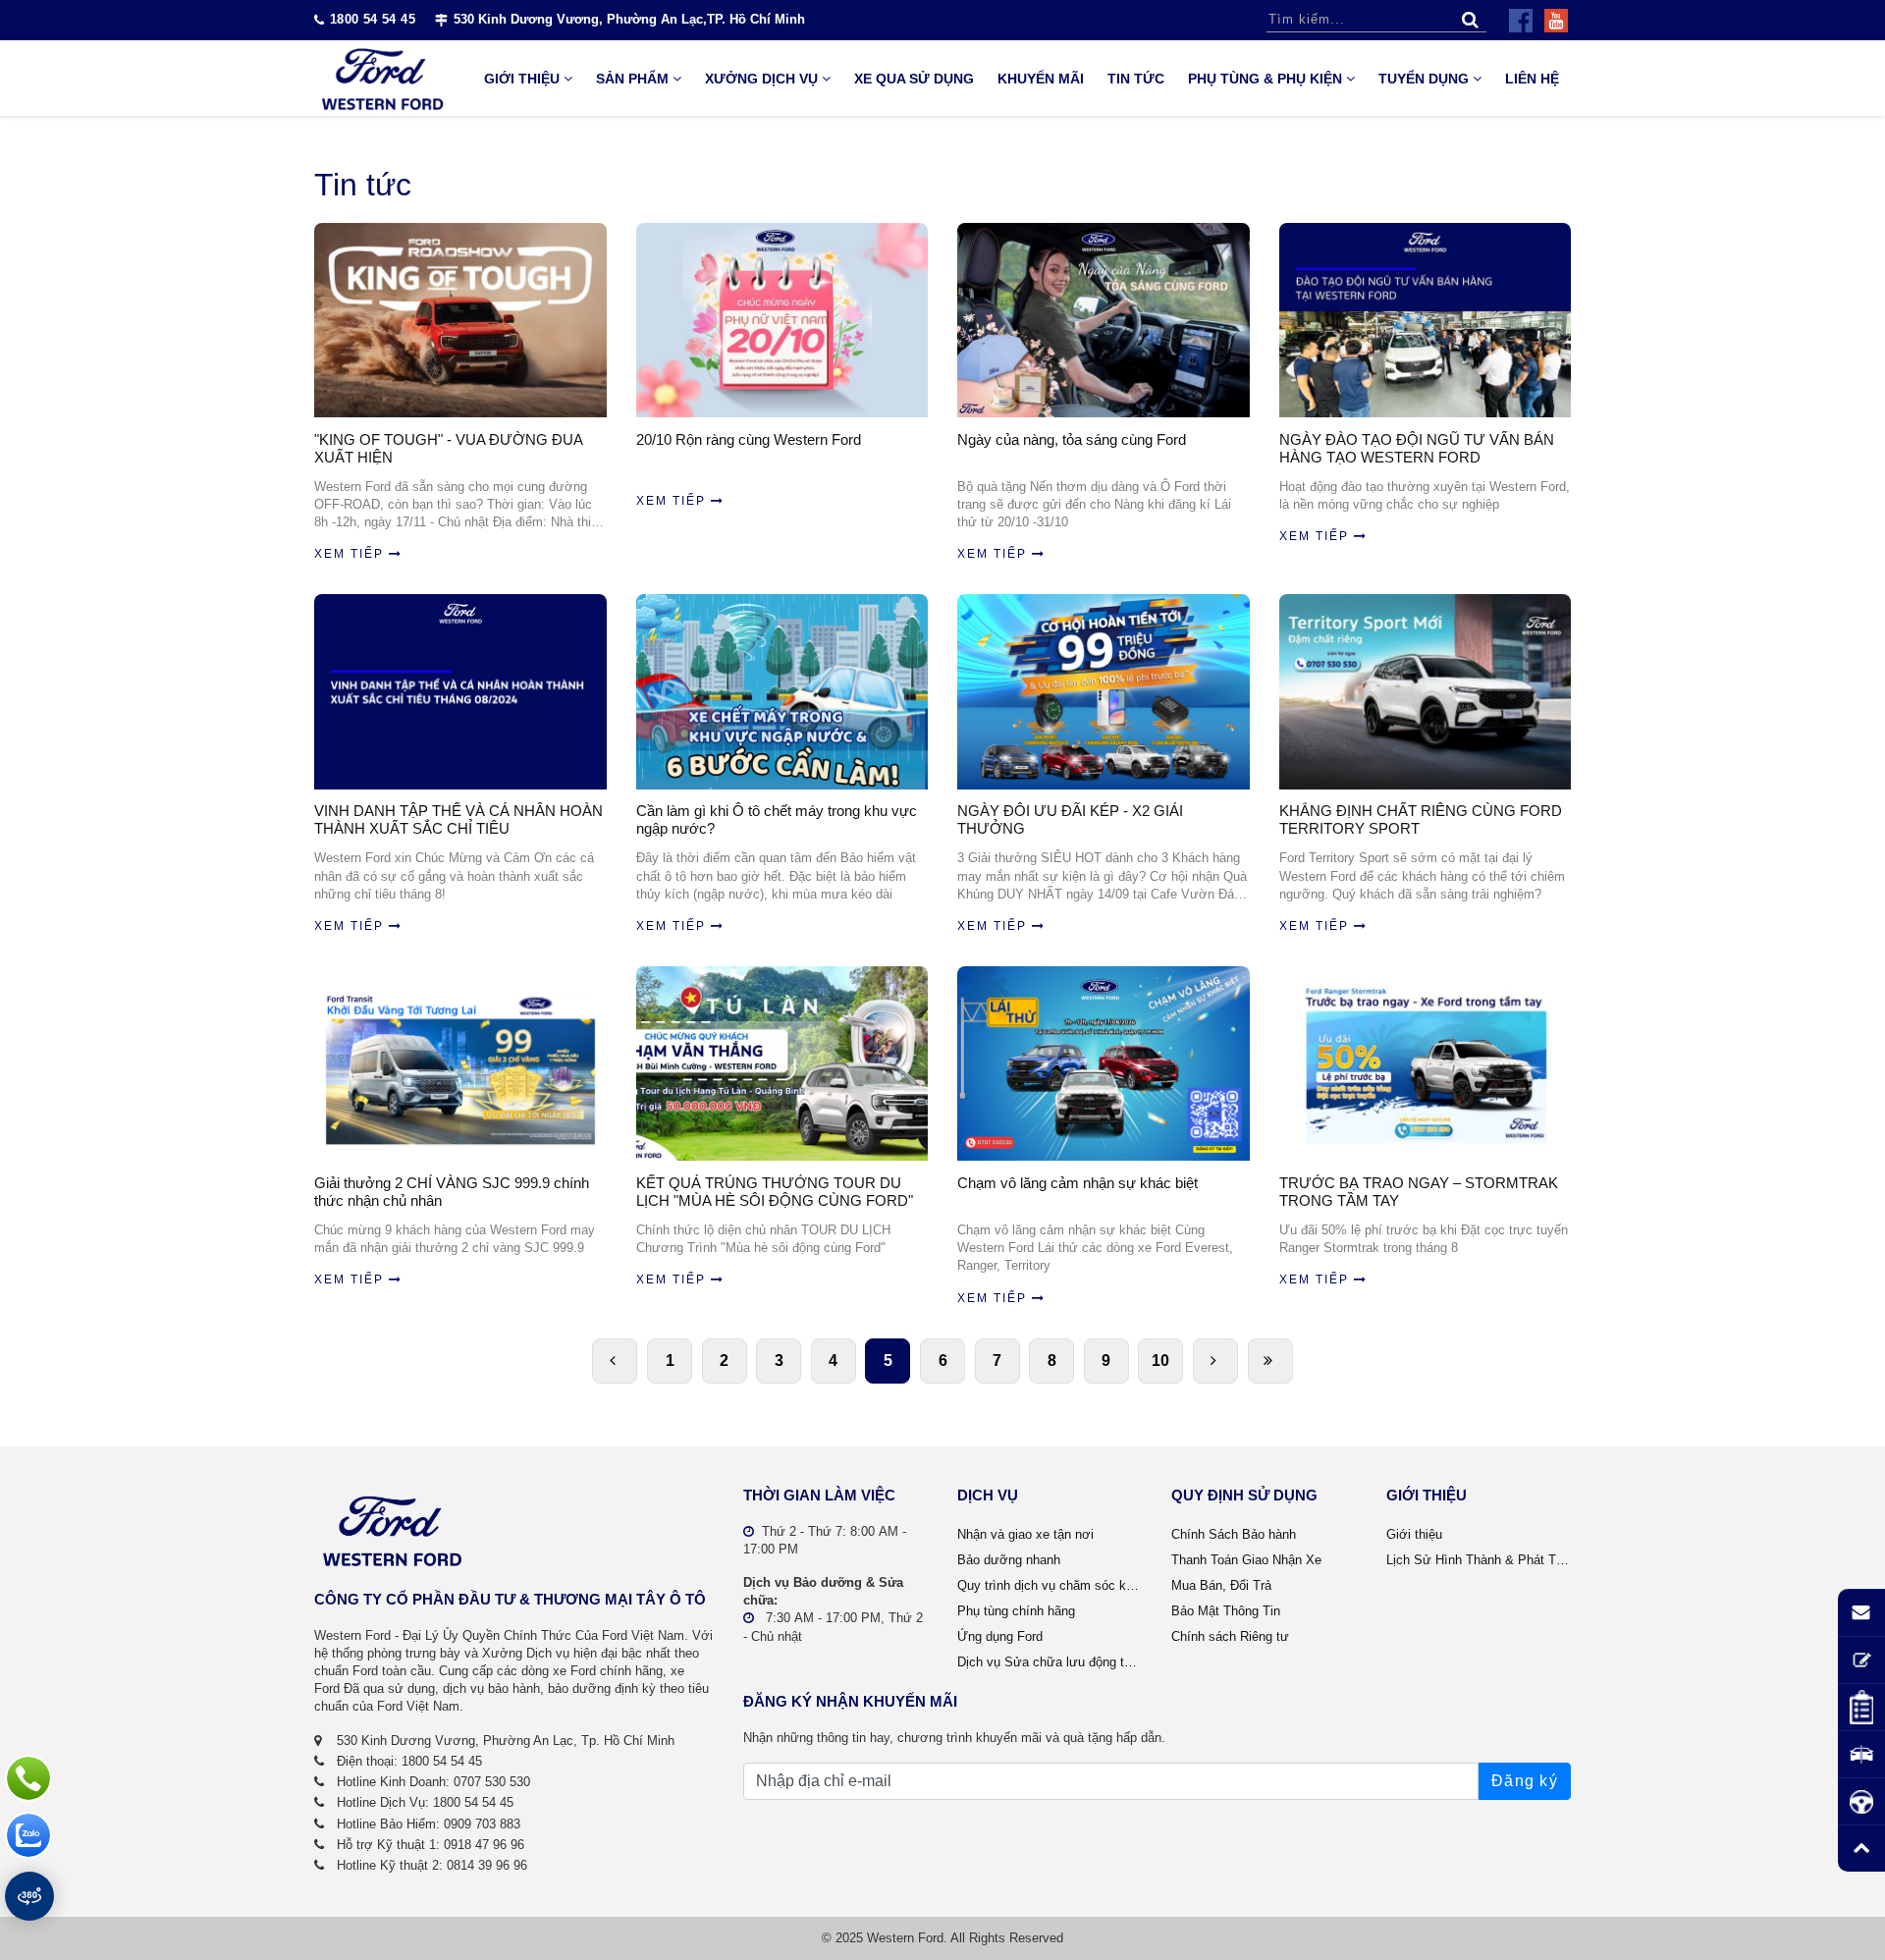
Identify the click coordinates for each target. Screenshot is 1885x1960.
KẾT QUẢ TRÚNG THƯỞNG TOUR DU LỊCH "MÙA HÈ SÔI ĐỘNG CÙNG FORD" (775, 1192)
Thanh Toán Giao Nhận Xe (1246, 1560)
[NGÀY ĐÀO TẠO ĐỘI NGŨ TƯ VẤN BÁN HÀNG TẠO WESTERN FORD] (1426, 320)
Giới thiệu (522, 79)
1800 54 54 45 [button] (373, 19)
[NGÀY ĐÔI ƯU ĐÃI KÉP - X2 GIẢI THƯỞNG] (1104, 691)
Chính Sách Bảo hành (1234, 1534)
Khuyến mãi (1041, 79)
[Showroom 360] (29, 1896)
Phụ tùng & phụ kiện (1265, 79)
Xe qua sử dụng (914, 79)
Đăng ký (1525, 1781)
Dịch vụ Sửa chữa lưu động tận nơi (1050, 1662)
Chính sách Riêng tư (1230, 1636)
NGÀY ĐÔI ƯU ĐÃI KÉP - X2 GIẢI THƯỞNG (1070, 819)
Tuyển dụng (1424, 79)
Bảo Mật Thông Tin (1226, 1611)
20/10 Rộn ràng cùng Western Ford (749, 439)
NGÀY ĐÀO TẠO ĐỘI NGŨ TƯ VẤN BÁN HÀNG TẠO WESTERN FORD (1417, 448)
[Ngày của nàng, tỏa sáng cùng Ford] (1104, 320)
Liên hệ (1532, 79)
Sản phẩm (632, 79)
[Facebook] (1521, 21)
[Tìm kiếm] (1470, 20)
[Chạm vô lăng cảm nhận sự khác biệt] (1104, 1063)
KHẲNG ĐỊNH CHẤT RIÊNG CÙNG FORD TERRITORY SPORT (1421, 819)
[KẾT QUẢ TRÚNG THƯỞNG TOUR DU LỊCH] (782, 1063)
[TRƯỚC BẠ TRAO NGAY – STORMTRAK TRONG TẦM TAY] (1426, 1063)
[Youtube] (1556, 21)
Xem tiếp (349, 554)
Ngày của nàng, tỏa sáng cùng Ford (1072, 439)
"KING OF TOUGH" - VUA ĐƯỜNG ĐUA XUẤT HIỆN (448, 448)
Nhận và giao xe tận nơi (1025, 1534)
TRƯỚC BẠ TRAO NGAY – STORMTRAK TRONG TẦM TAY (1419, 1192)
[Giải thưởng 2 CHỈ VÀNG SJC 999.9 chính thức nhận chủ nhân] (460, 1063)
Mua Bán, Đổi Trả (1221, 1585)
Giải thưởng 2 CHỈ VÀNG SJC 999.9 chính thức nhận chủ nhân (452, 1192)
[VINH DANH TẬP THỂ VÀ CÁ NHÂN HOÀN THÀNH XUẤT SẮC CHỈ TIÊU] (460, 691)
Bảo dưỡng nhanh (1009, 1560)
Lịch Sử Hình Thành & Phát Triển (1479, 1560)
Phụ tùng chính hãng (1016, 1611)
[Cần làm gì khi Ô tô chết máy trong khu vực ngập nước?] (782, 691)
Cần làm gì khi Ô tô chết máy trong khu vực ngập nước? (777, 819)
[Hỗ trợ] (28, 1778)
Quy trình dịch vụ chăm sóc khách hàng (1050, 1585)
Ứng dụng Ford (1000, 1636)
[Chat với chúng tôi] (28, 1835)
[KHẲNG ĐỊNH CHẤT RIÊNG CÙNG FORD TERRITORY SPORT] (1426, 691)
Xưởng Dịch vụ (761, 79)
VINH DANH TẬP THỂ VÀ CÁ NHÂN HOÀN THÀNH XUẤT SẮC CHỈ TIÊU (458, 819)
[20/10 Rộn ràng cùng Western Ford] (782, 320)
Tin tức (1136, 79)
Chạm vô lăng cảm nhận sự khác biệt (1077, 1183)
